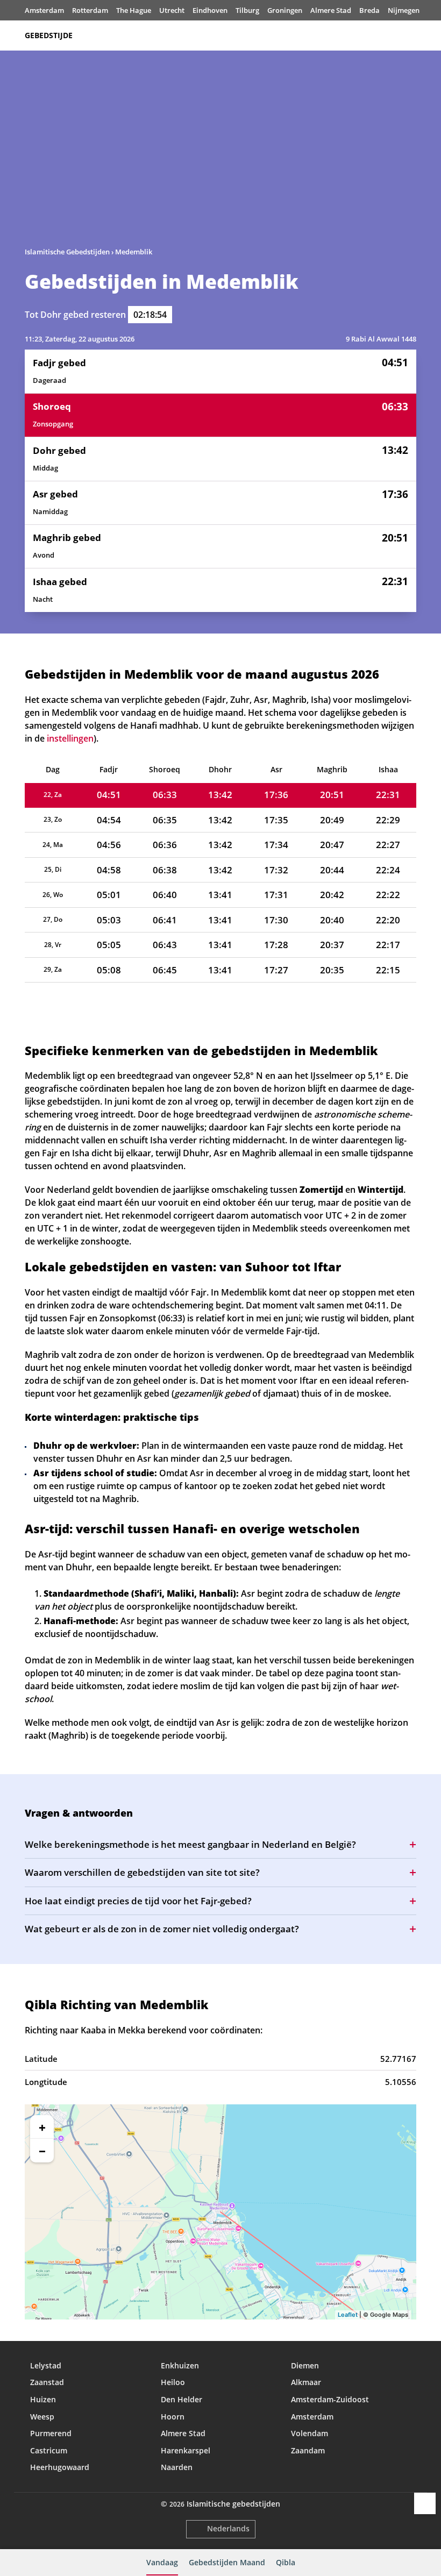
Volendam (310, 2433)
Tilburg (247, 10)
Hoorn (173, 2417)
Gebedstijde (49, 35)
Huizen (43, 2399)
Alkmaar (306, 2382)
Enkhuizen (180, 2365)
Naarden (177, 2467)
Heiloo (173, 2382)
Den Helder (182, 2399)
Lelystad (46, 2365)
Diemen (305, 2365)
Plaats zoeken (411, 35)
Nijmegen (404, 10)
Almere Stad (331, 10)
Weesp (42, 2417)
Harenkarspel (186, 2450)
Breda (369, 10)
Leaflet (348, 2315)
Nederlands (228, 2528)
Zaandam (308, 2450)
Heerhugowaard (60, 2467)
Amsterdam (44, 10)
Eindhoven (210, 10)
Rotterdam (90, 10)
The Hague (134, 10)
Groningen (285, 10)
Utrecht (172, 10)
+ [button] (42, 2127)
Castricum (49, 2450)
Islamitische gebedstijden (233, 2504)
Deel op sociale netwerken (425, 2503)
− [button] (42, 2151)
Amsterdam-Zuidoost (330, 2399)
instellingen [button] (70, 738)
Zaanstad (47, 2382)
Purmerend (51, 2433)
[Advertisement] (220, 153)
